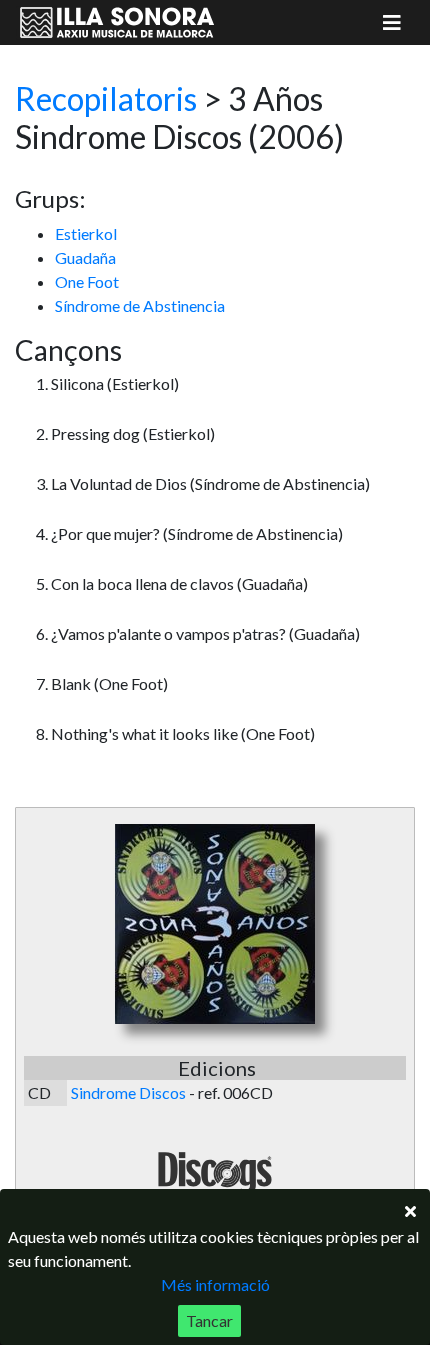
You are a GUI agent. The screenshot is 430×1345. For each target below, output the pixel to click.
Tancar (209, 1320)
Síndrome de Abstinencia (140, 305)
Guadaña (85, 257)
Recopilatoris (106, 98)
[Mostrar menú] (392, 22)
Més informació (215, 1284)
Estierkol (86, 233)
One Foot (87, 281)
